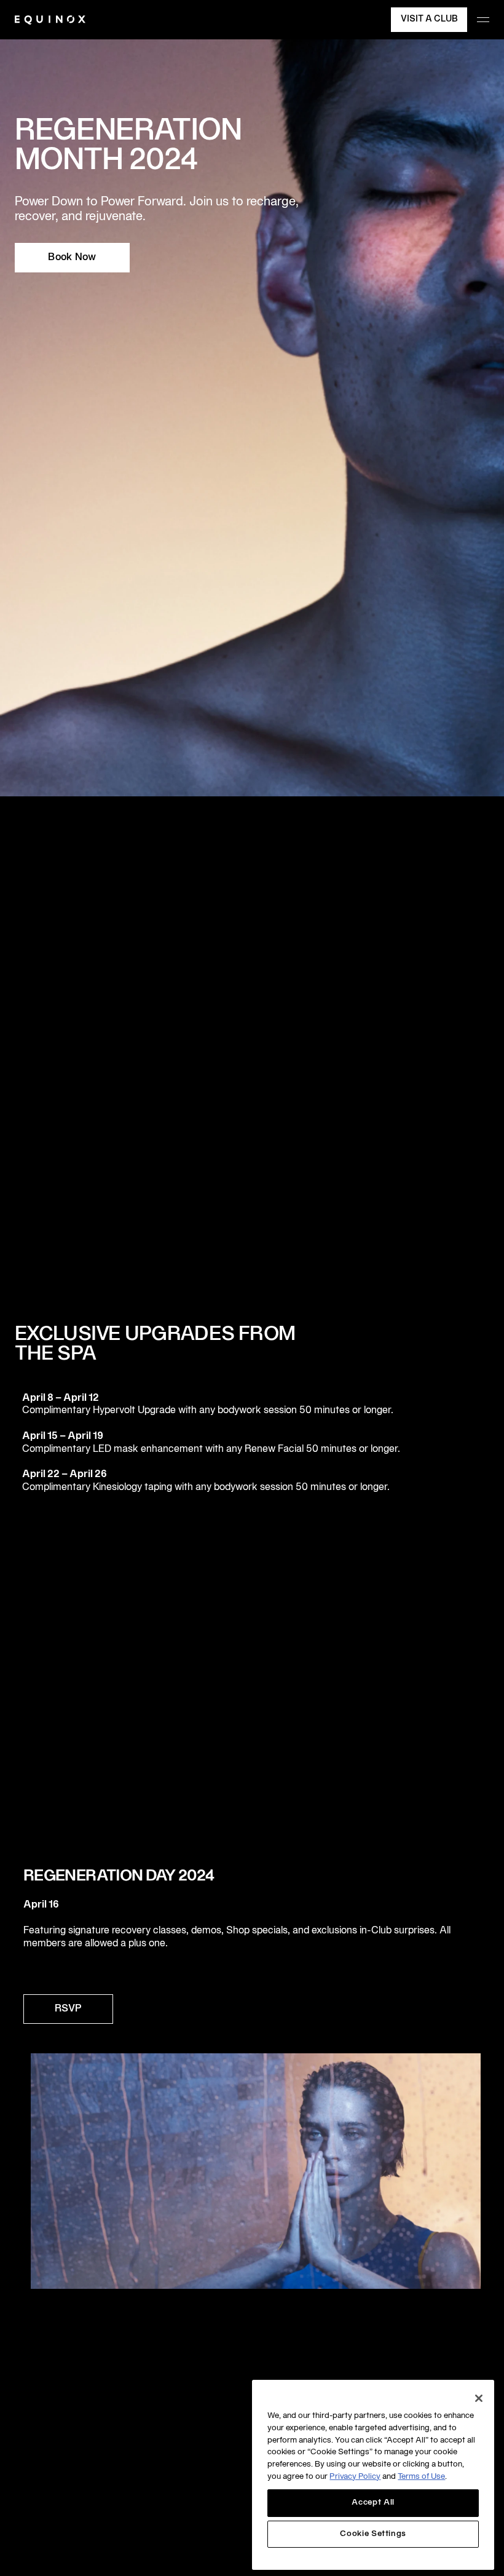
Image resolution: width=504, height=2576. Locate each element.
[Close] (479, 2398)
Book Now (72, 258)
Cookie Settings (373, 2534)
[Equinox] (50, 20)
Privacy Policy (355, 2477)
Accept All (373, 2503)
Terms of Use (421, 2477)
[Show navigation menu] (483, 20)
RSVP (68, 2009)
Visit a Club (429, 19)
